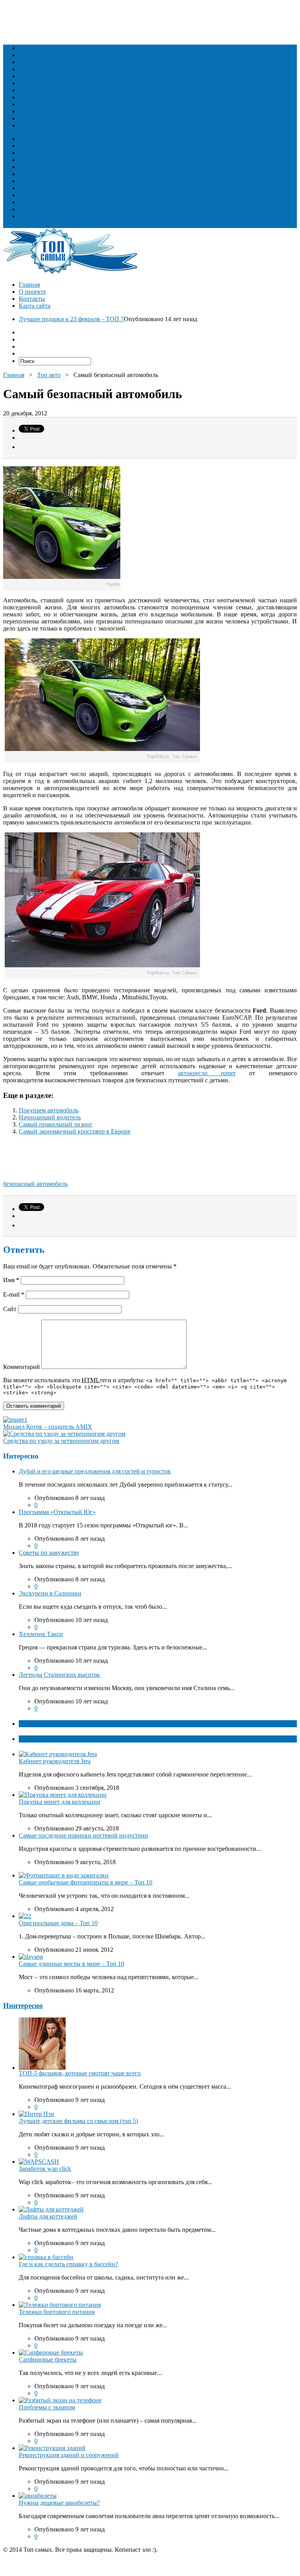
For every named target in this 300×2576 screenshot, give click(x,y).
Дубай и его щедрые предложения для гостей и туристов (95, 1471)
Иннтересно (23, 2006)
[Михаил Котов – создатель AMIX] (15, 1420)
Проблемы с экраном (47, 2407)
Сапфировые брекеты (48, 2360)
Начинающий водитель (50, 1117)
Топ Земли (33, 76)
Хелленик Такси (41, 1634)
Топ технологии (40, 104)
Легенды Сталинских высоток (59, 1675)
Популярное (36, 1739)
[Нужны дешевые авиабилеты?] (38, 2496)
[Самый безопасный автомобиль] (102, 761)
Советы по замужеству (49, 1553)
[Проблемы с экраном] (60, 2400)
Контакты (32, 299)
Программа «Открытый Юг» (57, 1512)
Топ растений (37, 69)
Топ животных (38, 62)
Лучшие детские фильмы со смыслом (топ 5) (78, 2121)
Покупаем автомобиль (49, 1110)
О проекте (32, 292)
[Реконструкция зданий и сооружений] (52, 2448)
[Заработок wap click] (39, 2162)
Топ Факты (34, 118)
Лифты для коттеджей (48, 2216)
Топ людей (33, 48)
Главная (29, 285)
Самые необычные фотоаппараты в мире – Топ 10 (86, 1882)
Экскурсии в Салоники (50, 1593)
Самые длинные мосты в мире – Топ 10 (71, 1964)
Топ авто (30, 111)
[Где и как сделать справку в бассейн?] (46, 2257)
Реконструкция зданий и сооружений (69, 2455)
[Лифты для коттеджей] (51, 2209)
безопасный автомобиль (35, 1184)
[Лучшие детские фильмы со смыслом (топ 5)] (37, 2114)
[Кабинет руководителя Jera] (58, 1754)
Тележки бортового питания (57, 2312)
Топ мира (31, 83)
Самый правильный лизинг (56, 1124)
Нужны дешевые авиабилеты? (59, 2503)
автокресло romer (207, 1073)
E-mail (14, 1294)
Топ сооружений (41, 90)
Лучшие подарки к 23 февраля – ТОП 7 (71, 319)
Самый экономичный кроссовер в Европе (75, 1131)
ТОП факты (36, 1724)
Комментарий (21, 1367)
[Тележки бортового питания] (60, 2305)
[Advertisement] (145, 21)
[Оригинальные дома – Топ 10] (25, 1916)
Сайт (10, 1309)
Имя (11, 1280)
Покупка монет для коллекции (60, 1802)
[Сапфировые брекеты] (51, 2352)
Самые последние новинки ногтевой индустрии (83, 1835)
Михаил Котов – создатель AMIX (48, 1427)
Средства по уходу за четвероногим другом (61, 1441)
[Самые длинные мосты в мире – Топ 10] (31, 1957)
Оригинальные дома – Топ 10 (58, 1923)
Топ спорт (32, 97)
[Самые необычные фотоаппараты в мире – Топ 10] (64, 1875)
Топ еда (29, 55)
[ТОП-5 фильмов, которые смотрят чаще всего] (42, 2068)
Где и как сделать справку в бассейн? (68, 2264)
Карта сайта (35, 306)
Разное (28, 125)
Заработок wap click (45, 2169)
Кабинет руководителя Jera (55, 1761)
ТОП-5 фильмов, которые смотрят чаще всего (80, 2073)
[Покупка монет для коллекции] (63, 1795)
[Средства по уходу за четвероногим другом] (64, 1434)
